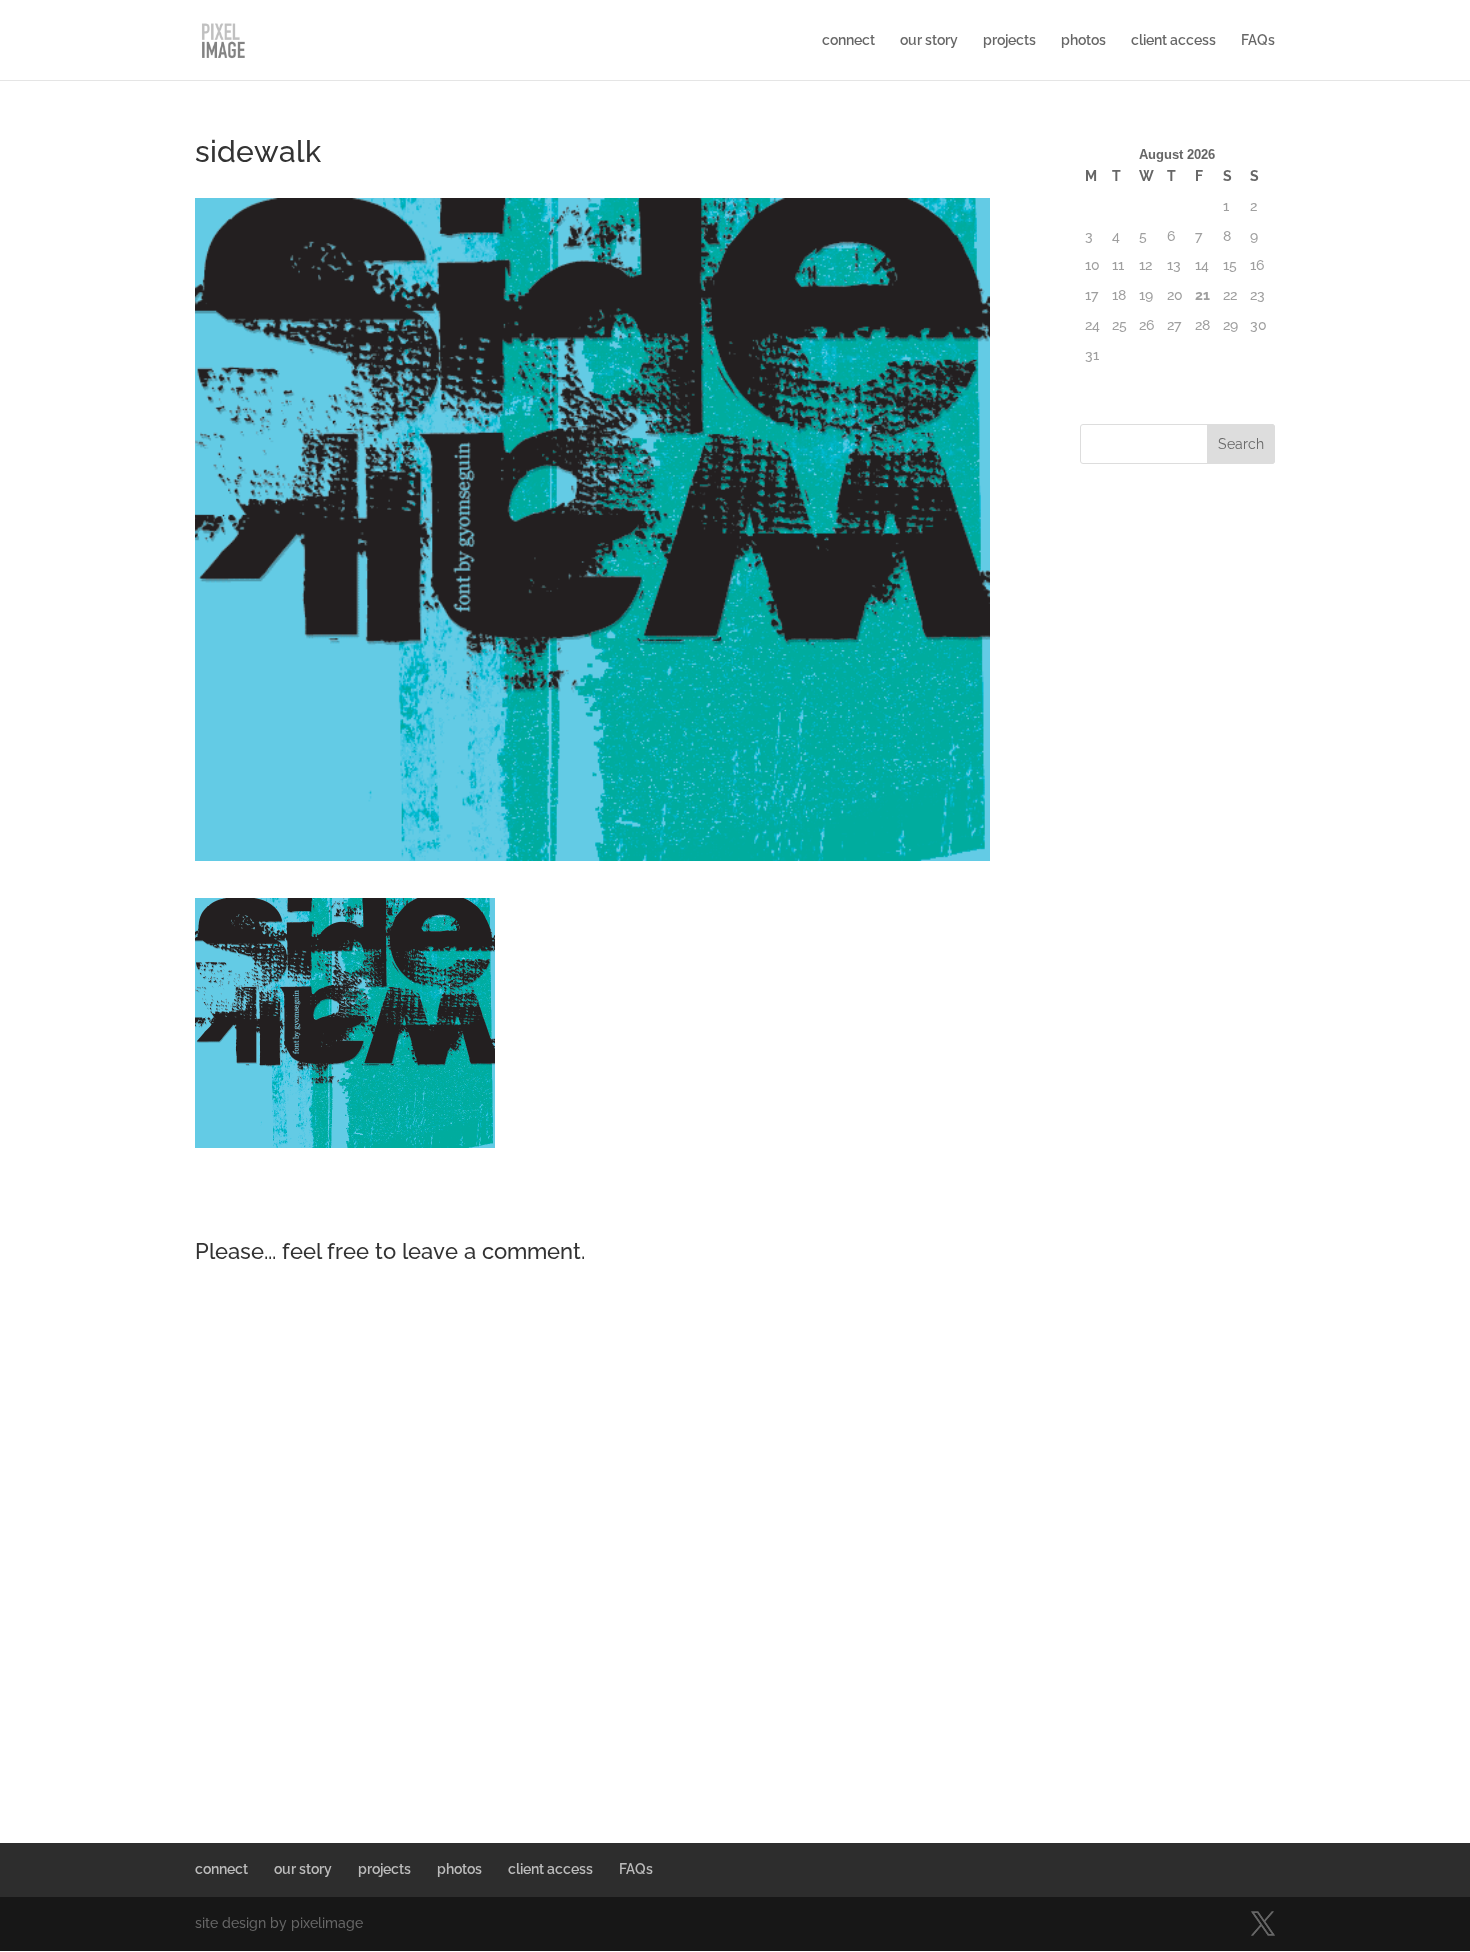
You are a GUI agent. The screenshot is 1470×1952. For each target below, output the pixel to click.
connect (848, 40)
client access (1173, 40)
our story (929, 40)
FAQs (1258, 40)
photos (1083, 40)
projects (1009, 40)
